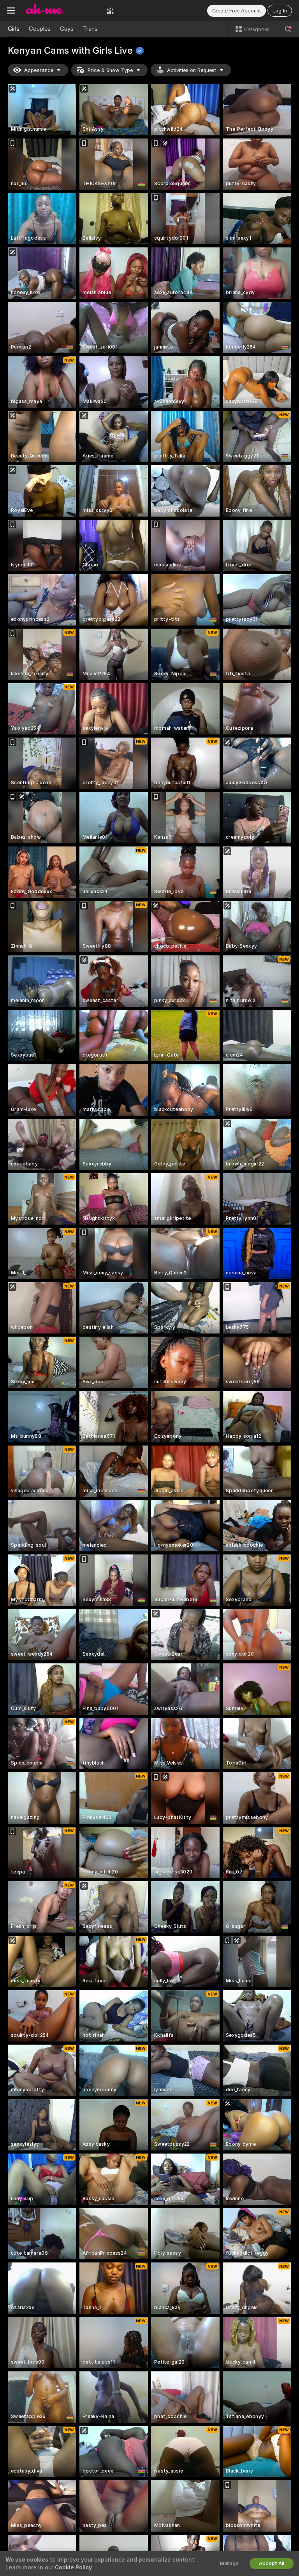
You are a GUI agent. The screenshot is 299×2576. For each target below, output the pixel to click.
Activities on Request (192, 70)
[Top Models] (110, 11)
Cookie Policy (73, 2567)
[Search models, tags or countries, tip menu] (288, 29)
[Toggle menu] (11, 11)
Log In (280, 11)
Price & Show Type (110, 70)
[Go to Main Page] (61, 11)
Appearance (39, 70)
